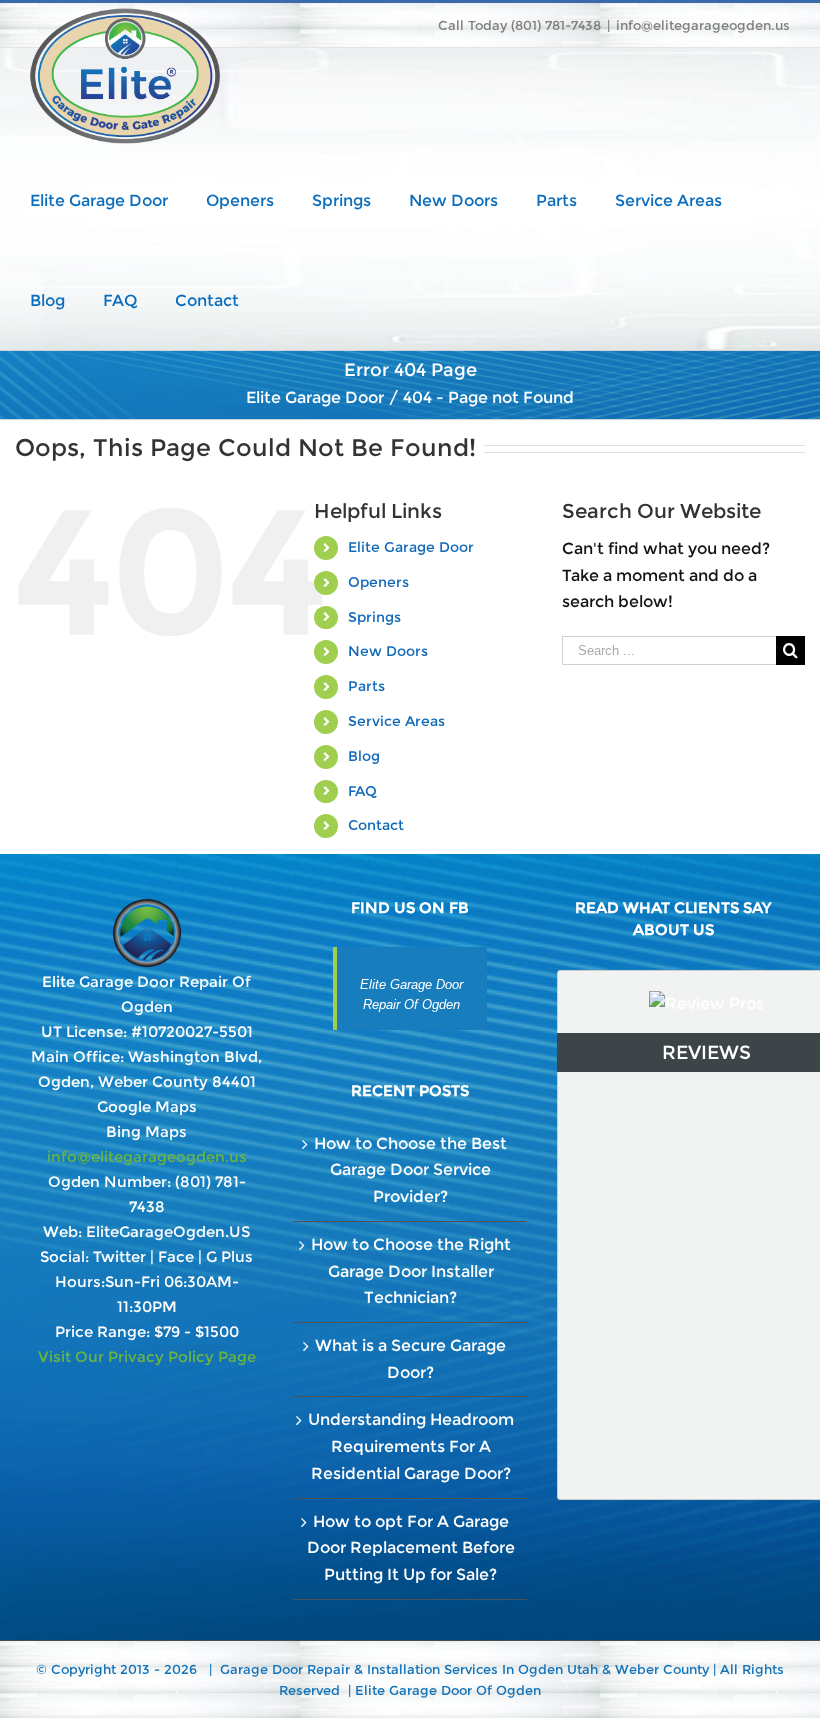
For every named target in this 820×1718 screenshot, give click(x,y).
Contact (376, 825)
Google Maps (147, 1106)
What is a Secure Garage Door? (410, 1359)
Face (176, 1256)
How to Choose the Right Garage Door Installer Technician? (411, 1271)
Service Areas (396, 721)
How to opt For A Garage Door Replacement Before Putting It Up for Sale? (411, 1548)
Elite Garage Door (411, 547)
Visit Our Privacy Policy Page (147, 1356)
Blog (364, 756)
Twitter (119, 1256)
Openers (378, 582)
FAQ (362, 791)
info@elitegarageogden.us (703, 25)
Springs (374, 617)
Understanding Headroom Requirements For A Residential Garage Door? (411, 1446)
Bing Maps (146, 1131)
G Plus (229, 1256)
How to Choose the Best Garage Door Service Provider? (410, 1170)
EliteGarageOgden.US (168, 1231)
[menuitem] (118, 199)
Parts (366, 686)
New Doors (388, 651)
